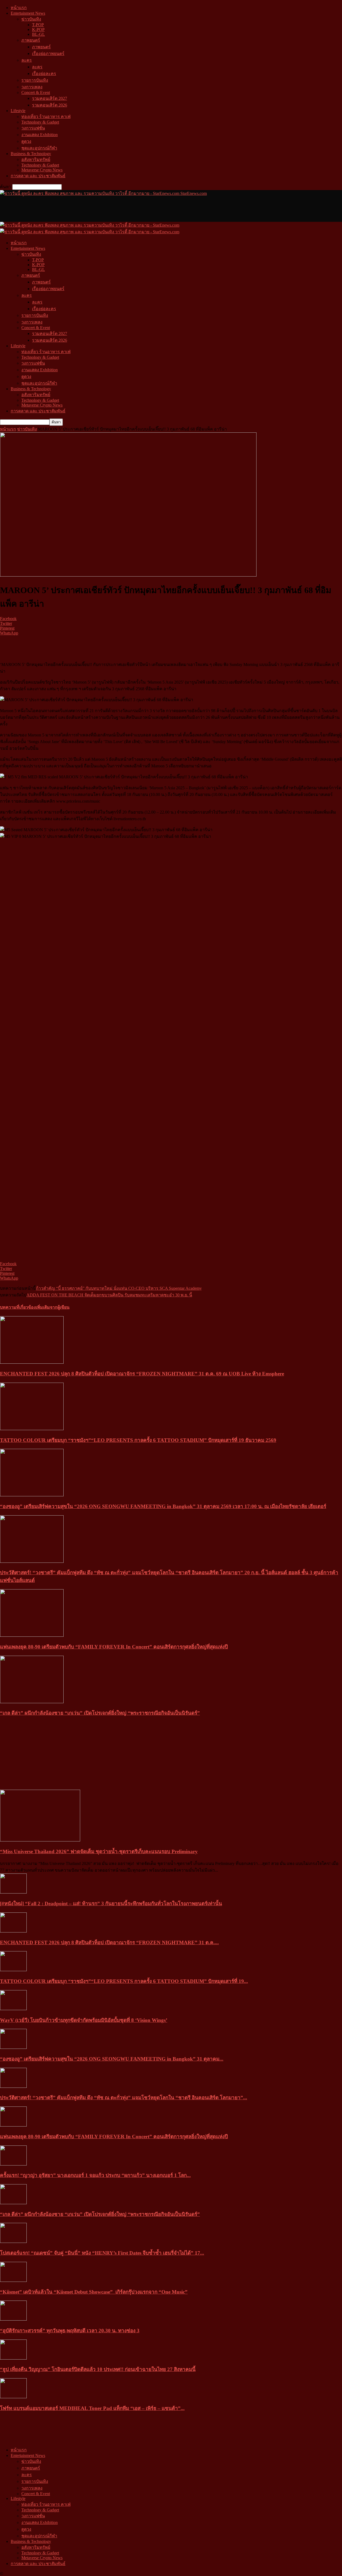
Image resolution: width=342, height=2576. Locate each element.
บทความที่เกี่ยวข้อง (18, 1307)
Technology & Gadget (40, 122)
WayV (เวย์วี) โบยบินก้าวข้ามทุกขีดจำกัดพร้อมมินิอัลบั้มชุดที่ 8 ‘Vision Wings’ (84, 2020)
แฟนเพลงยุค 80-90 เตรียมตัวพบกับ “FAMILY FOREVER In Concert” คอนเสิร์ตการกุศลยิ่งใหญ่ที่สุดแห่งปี (114, 1647)
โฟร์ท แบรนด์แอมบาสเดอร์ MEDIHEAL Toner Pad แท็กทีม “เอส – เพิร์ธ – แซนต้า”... (92, 2408)
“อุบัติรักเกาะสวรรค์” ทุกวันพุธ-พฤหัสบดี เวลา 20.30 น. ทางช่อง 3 (70, 2331)
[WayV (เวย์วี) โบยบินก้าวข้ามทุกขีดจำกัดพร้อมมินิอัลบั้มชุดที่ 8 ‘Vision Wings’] (13, 2009)
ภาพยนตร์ (31, 40)
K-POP (38, 29)
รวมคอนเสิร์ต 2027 (50, 98)
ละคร (27, 60)
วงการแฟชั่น (33, 128)
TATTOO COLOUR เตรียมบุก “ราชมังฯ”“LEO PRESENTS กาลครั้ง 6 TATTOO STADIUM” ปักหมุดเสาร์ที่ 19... (124, 1981)
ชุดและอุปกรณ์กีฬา (39, 148)
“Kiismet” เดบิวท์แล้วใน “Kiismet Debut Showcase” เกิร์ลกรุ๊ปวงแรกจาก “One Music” (94, 2292)
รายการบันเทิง (35, 80)
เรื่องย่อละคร (44, 74)
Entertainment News (28, 13)
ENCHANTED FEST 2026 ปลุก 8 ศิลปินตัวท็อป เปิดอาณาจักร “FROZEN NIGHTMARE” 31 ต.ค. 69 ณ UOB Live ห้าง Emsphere (142, 1374)
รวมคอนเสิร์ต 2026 (50, 105)
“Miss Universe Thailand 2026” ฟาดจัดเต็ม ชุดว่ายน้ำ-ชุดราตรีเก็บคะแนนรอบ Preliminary (99, 1851)
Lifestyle (18, 111)
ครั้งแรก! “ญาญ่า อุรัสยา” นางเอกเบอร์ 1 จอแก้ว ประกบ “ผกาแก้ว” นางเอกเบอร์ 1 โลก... (95, 2175)
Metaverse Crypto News (42, 170)
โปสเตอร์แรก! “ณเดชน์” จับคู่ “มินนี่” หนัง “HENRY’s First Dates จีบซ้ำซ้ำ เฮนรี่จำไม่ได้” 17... (102, 2253)
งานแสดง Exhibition (40, 135)
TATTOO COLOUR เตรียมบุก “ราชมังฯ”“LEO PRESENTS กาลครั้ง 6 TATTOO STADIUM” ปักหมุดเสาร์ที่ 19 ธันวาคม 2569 (138, 1440)
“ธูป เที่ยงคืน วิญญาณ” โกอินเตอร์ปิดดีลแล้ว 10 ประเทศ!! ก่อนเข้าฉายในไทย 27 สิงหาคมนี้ (98, 2369)
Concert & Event (36, 92)
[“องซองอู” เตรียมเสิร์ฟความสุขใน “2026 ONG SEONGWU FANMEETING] (32, 1495)
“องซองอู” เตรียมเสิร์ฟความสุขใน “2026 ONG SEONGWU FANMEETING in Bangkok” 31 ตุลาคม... (112, 2059)
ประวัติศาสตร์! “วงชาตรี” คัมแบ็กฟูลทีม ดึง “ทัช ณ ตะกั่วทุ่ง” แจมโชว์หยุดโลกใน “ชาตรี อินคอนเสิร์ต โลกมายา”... (124, 2098)
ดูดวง (26, 141)
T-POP (38, 25)
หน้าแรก (19, 8)
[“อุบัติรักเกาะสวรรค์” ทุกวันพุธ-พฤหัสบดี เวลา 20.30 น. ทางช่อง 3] (13, 2319)
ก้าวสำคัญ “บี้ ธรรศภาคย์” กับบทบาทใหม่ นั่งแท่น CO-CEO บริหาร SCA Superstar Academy (119, 1288)
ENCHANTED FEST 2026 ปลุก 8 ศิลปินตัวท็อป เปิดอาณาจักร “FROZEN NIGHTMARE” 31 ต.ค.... (109, 1942)
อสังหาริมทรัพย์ (36, 159)
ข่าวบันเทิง (31, 19)
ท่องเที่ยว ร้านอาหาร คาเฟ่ (46, 117)
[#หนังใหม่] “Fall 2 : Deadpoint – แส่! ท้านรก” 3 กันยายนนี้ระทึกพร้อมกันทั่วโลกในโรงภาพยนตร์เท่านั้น (111, 1904)
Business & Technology (31, 154)
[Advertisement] (97, 209)
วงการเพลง (32, 87)
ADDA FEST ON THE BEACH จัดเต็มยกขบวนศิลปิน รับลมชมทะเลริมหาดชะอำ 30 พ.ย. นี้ (109, 1295)
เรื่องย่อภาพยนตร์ (48, 54)
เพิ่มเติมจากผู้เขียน (53, 1307)
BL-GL (38, 34)
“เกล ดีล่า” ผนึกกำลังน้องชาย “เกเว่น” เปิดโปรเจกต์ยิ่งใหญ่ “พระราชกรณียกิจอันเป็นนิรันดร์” (100, 1713)
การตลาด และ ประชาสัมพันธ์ (38, 176)
